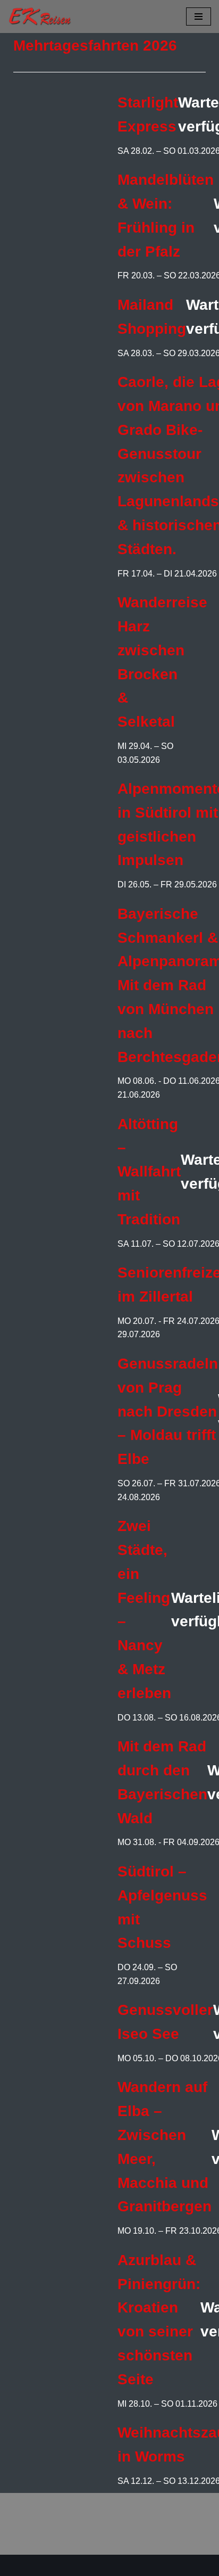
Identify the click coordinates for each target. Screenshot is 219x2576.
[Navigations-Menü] (199, 17)
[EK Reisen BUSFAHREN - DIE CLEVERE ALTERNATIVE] (40, 17)
